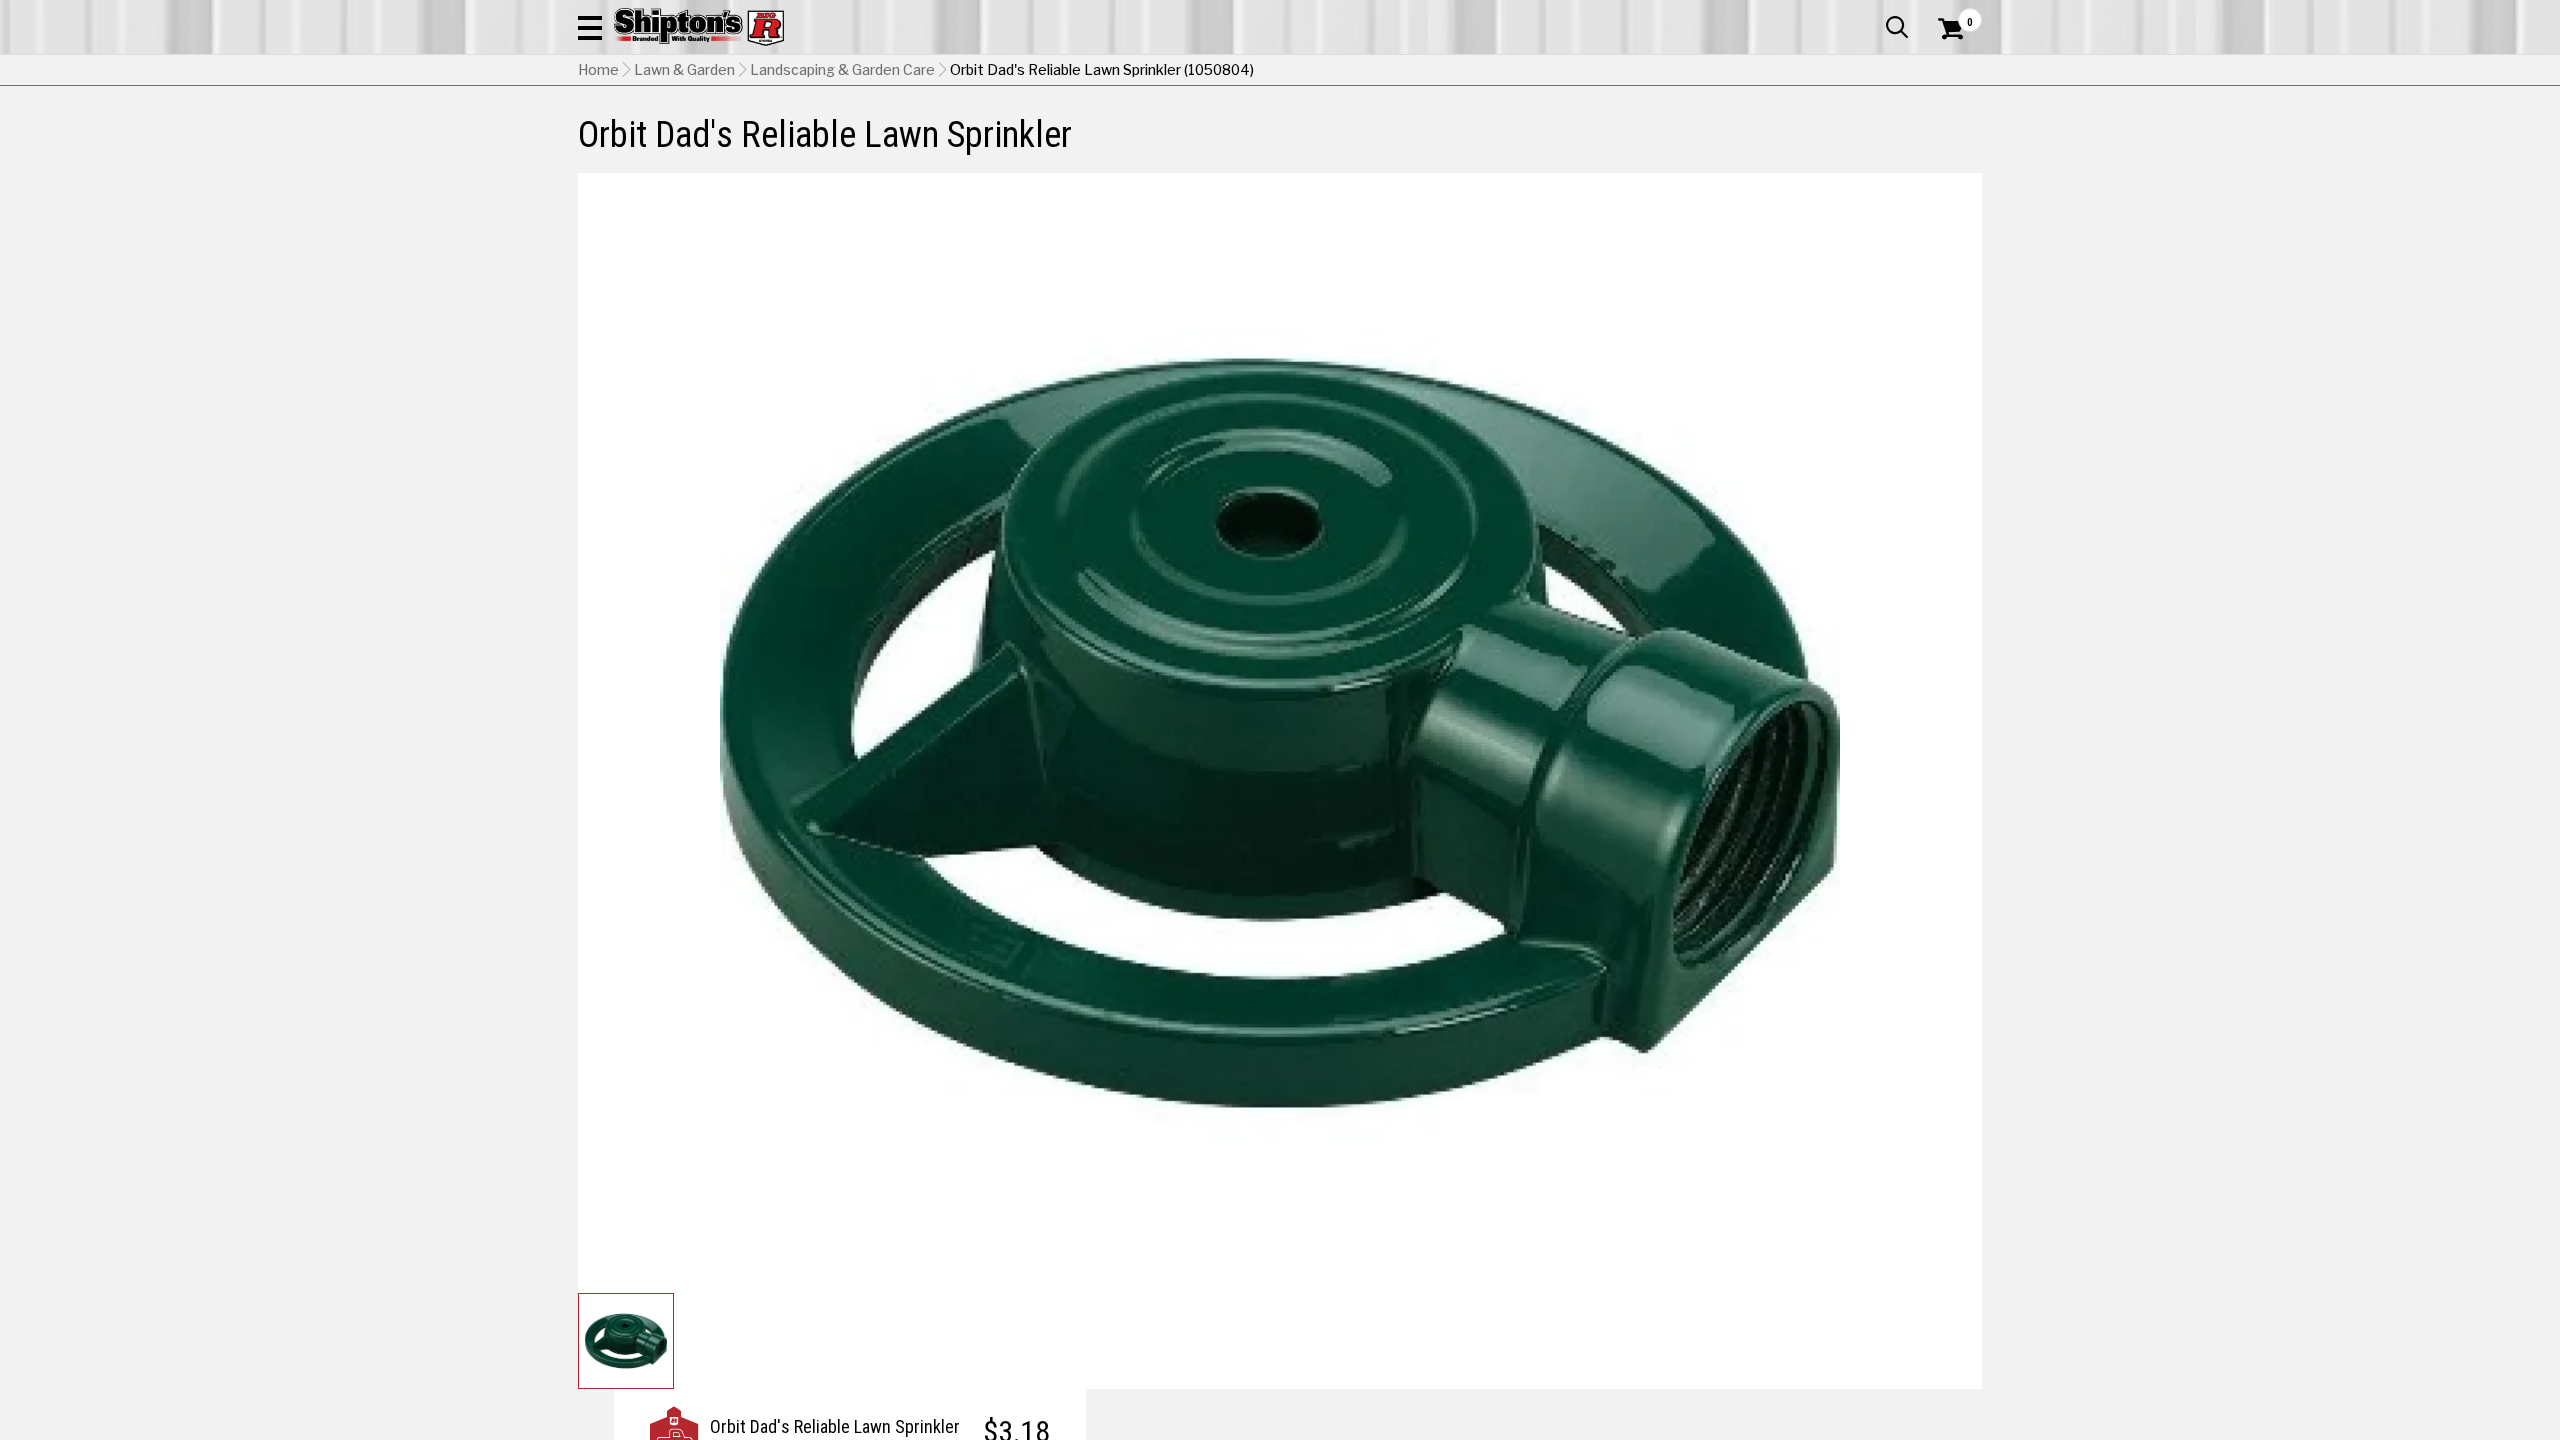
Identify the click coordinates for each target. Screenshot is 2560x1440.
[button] (590, 27)
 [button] (1897, 27)
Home (598, 70)
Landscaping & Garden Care (842, 70)
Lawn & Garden (684, 70)
